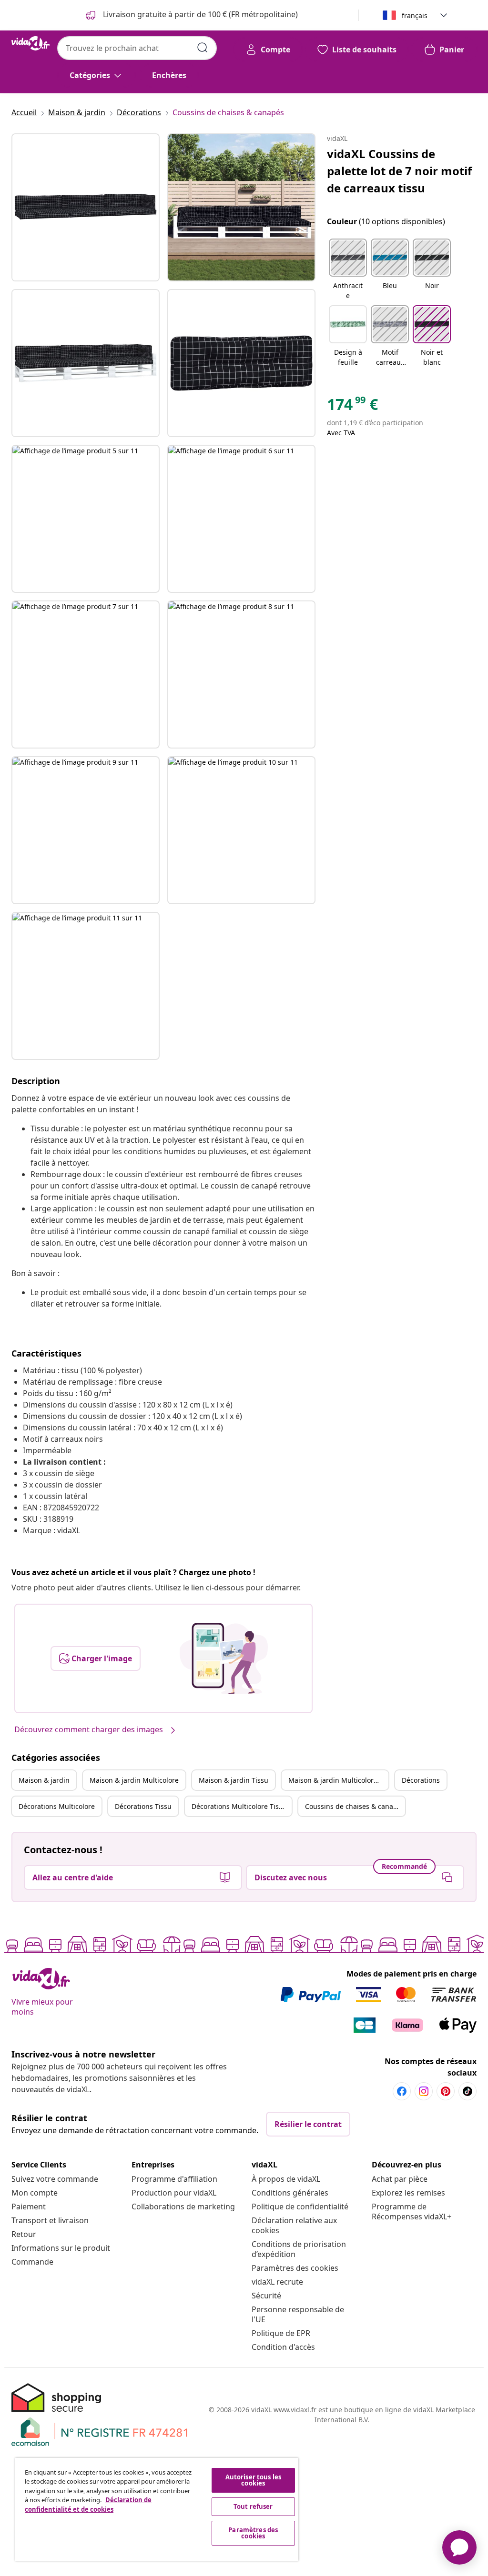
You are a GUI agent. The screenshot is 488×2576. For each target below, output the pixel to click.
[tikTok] (468, 2091)
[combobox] (137, 48)
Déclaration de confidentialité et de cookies (88, 2505)
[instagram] (424, 2091)
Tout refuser (253, 2506)
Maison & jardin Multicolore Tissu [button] (338, 1780)
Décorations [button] (421, 1780)
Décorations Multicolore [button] (57, 1806)
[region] (157, 2509)
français (415, 15)
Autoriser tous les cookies (253, 2480)
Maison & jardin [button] (44, 1780)
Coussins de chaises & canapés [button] (355, 1806)
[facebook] (402, 2091)
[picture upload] (224, 1658)
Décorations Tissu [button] (143, 1806)
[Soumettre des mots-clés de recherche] (203, 48)
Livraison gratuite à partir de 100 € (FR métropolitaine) (199, 14)
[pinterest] (446, 2091)
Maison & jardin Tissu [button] (234, 1780)
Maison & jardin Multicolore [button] (134, 1780)
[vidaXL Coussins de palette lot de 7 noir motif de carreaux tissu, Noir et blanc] (86, 207)
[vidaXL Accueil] (30, 43)
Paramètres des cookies (295, 2268)
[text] (352, 407)
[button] (348, 270)
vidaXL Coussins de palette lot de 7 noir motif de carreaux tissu (399, 171)
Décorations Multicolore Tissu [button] (239, 1806)
